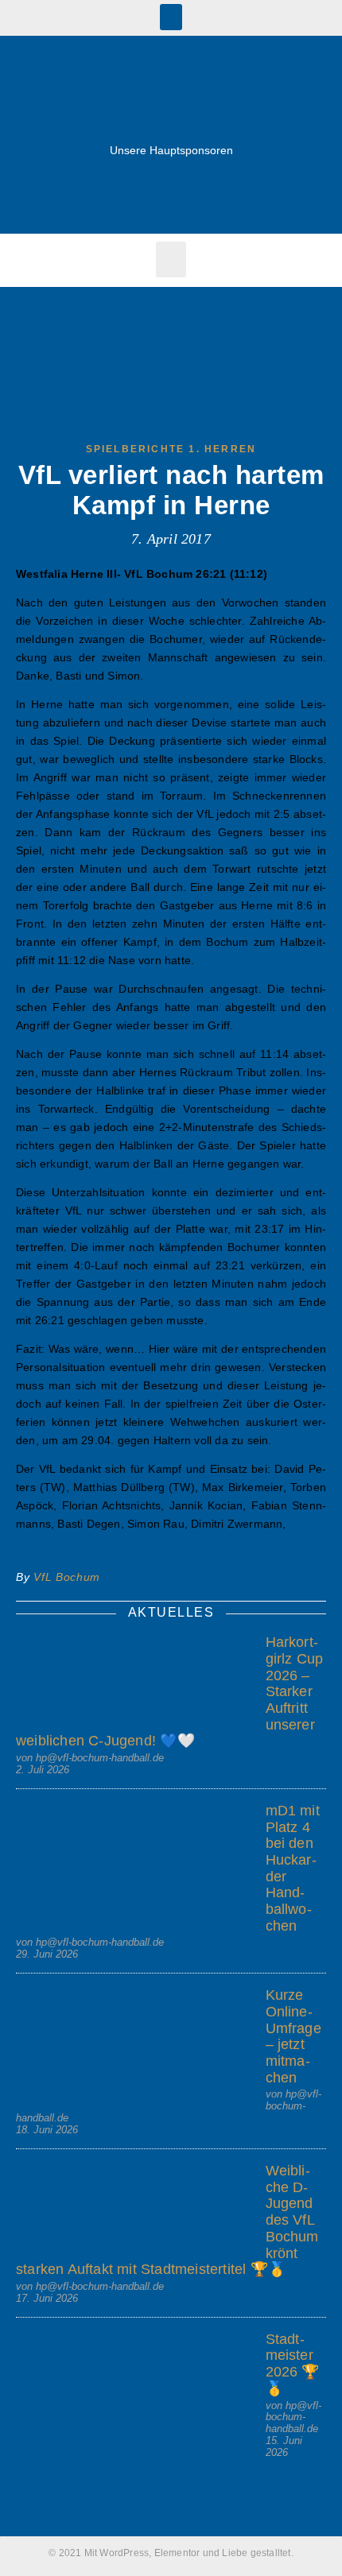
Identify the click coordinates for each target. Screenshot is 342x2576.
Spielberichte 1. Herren (171, 449)
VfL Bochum (67, 1577)
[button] (171, 17)
